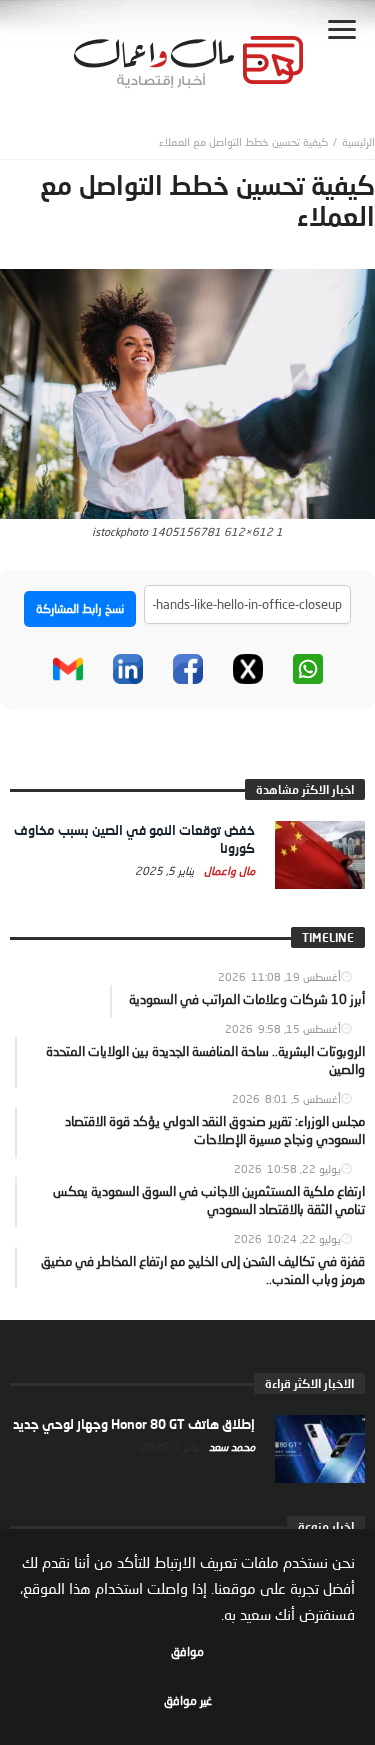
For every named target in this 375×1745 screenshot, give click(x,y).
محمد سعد (230, 1446)
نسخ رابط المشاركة (80, 608)
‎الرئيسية (358, 141)
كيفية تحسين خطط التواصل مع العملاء (243, 141)
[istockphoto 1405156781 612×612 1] (187, 392)
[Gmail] (68, 669)
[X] (248, 669)
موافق (187, 1651)
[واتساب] (308, 669)
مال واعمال (228, 870)
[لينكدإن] (128, 669)
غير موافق (188, 1700)
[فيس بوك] (188, 669)
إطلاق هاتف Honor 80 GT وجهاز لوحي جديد (134, 1424)
